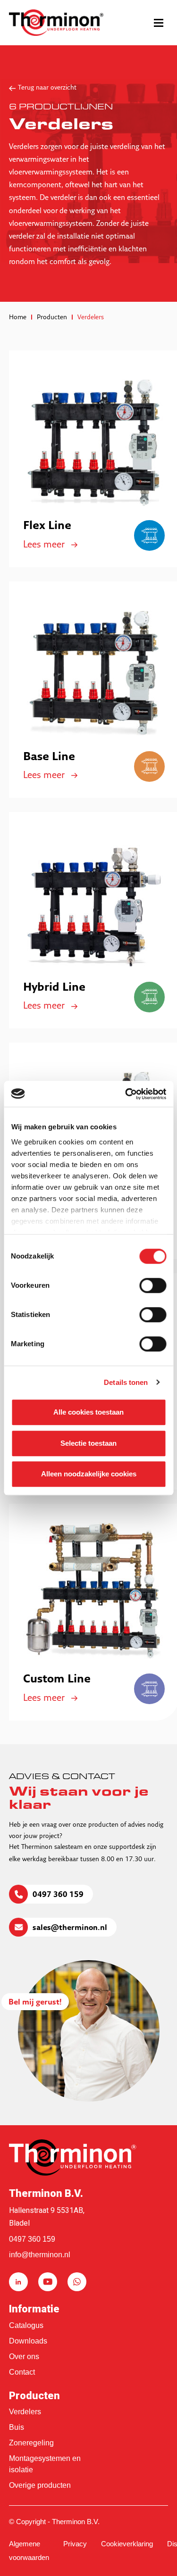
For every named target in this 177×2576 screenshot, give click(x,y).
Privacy (75, 2544)
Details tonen (126, 1382)
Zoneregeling (31, 2443)
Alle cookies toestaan (88, 1412)
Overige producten (40, 2485)
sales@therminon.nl (70, 1928)
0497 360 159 (58, 1895)
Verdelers (25, 2412)
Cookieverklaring (127, 2544)
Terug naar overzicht (47, 88)
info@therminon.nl (40, 2255)
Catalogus (26, 2325)
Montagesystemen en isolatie (45, 2464)
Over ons (24, 2357)
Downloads (28, 2341)
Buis (17, 2427)
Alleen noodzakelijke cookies (89, 1474)
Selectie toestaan (88, 1443)
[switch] (153, 1285)
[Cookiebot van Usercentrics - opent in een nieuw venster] (126, 1094)
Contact (22, 2372)
